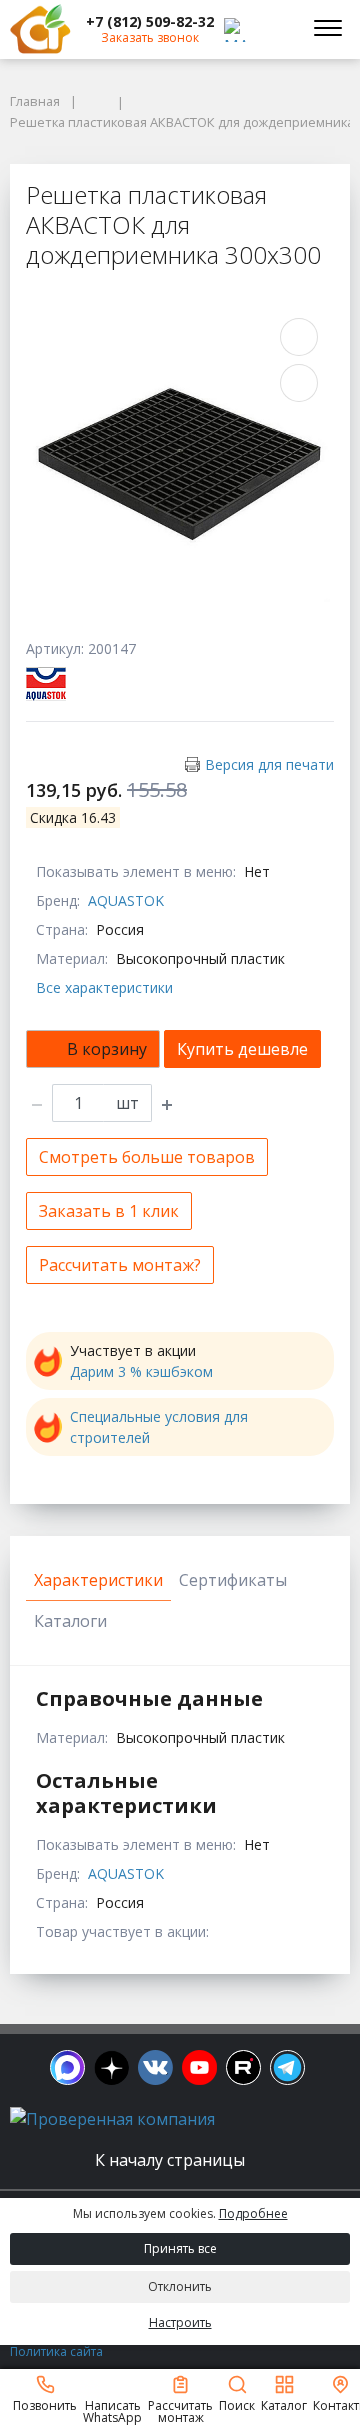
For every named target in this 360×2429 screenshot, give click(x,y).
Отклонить (180, 2286)
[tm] (287, 2067)
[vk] (155, 2067)
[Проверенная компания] (112, 2119)
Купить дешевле (242, 1049)
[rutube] (243, 2067)
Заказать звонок (150, 37)
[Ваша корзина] (274, 29)
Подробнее (253, 2213)
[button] (150, 22)
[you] (199, 2067)
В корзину (107, 1049)
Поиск (237, 2404)
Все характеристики (104, 987)
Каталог (284, 2404)
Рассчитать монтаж (180, 2410)
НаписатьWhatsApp (112, 2410)
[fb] (67, 2067)
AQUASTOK (126, 900)
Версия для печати (269, 764)
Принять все (180, 2248)
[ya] (111, 2067)
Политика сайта (56, 2351)
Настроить (180, 2322)
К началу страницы (172, 2160)
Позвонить (45, 2404)
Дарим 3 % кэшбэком (141, 1371)
